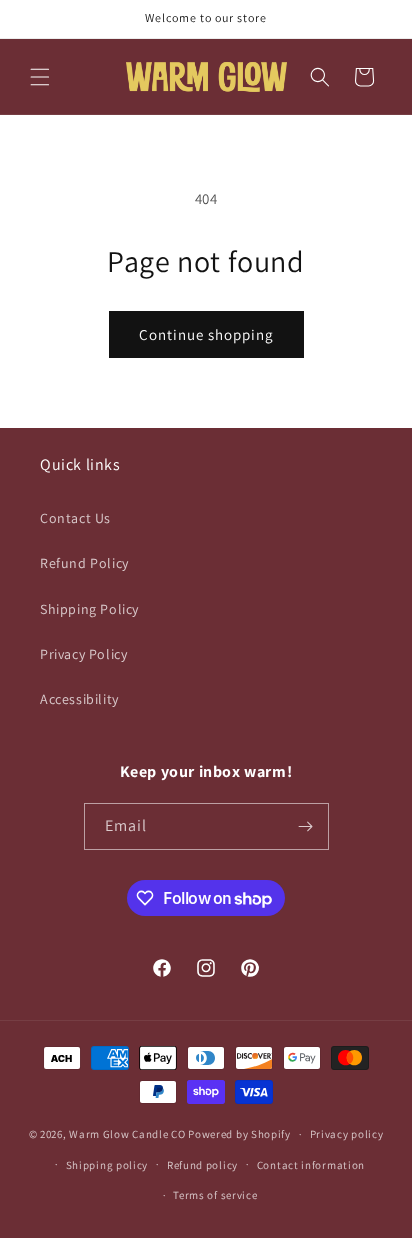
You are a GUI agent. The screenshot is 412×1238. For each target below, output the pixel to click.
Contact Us (75, 518)
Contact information (311, 1165)
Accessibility (79, 699)
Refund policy (202, 1165)
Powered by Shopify (239, 1134)
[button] (40, 77)
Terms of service (215, 1195)
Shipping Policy (89, 609)
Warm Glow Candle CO (127, 1134)
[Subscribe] (306, 826)
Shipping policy (107, 1165)
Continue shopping (206, 334)
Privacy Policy (83, 654)
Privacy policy (347, 1134)
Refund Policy (84, 563)
